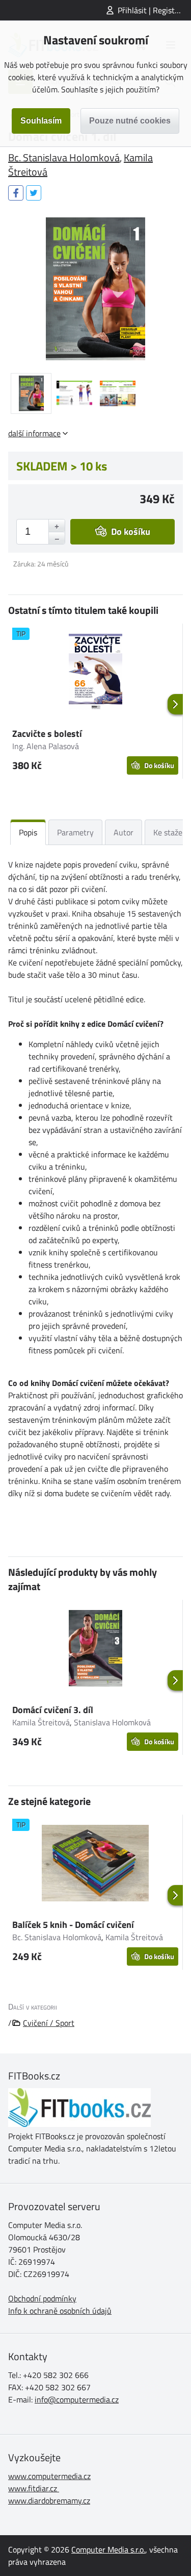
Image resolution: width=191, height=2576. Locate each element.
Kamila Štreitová (41, 1722)
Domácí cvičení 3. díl (53, 1710)
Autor (124, 832)
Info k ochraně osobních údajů (60, 2311)
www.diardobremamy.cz (49, 2500)
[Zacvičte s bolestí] (95, 674)
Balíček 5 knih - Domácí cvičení (73, 1925)
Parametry (75, 832)
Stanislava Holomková (112, 1722)
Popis (28, 832)
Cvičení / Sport (49, 2023)
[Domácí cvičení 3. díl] (95, 1650)
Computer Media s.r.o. (108, 2549)
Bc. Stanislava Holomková (64, 157)
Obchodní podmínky (42, 2298)
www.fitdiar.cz (33, 2488)
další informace (34, 433)
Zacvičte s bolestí (47, 734)
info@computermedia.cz (77, 2399)
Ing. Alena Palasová (46, 746)
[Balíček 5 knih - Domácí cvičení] (95, 1865)
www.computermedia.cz (49, 2476)
